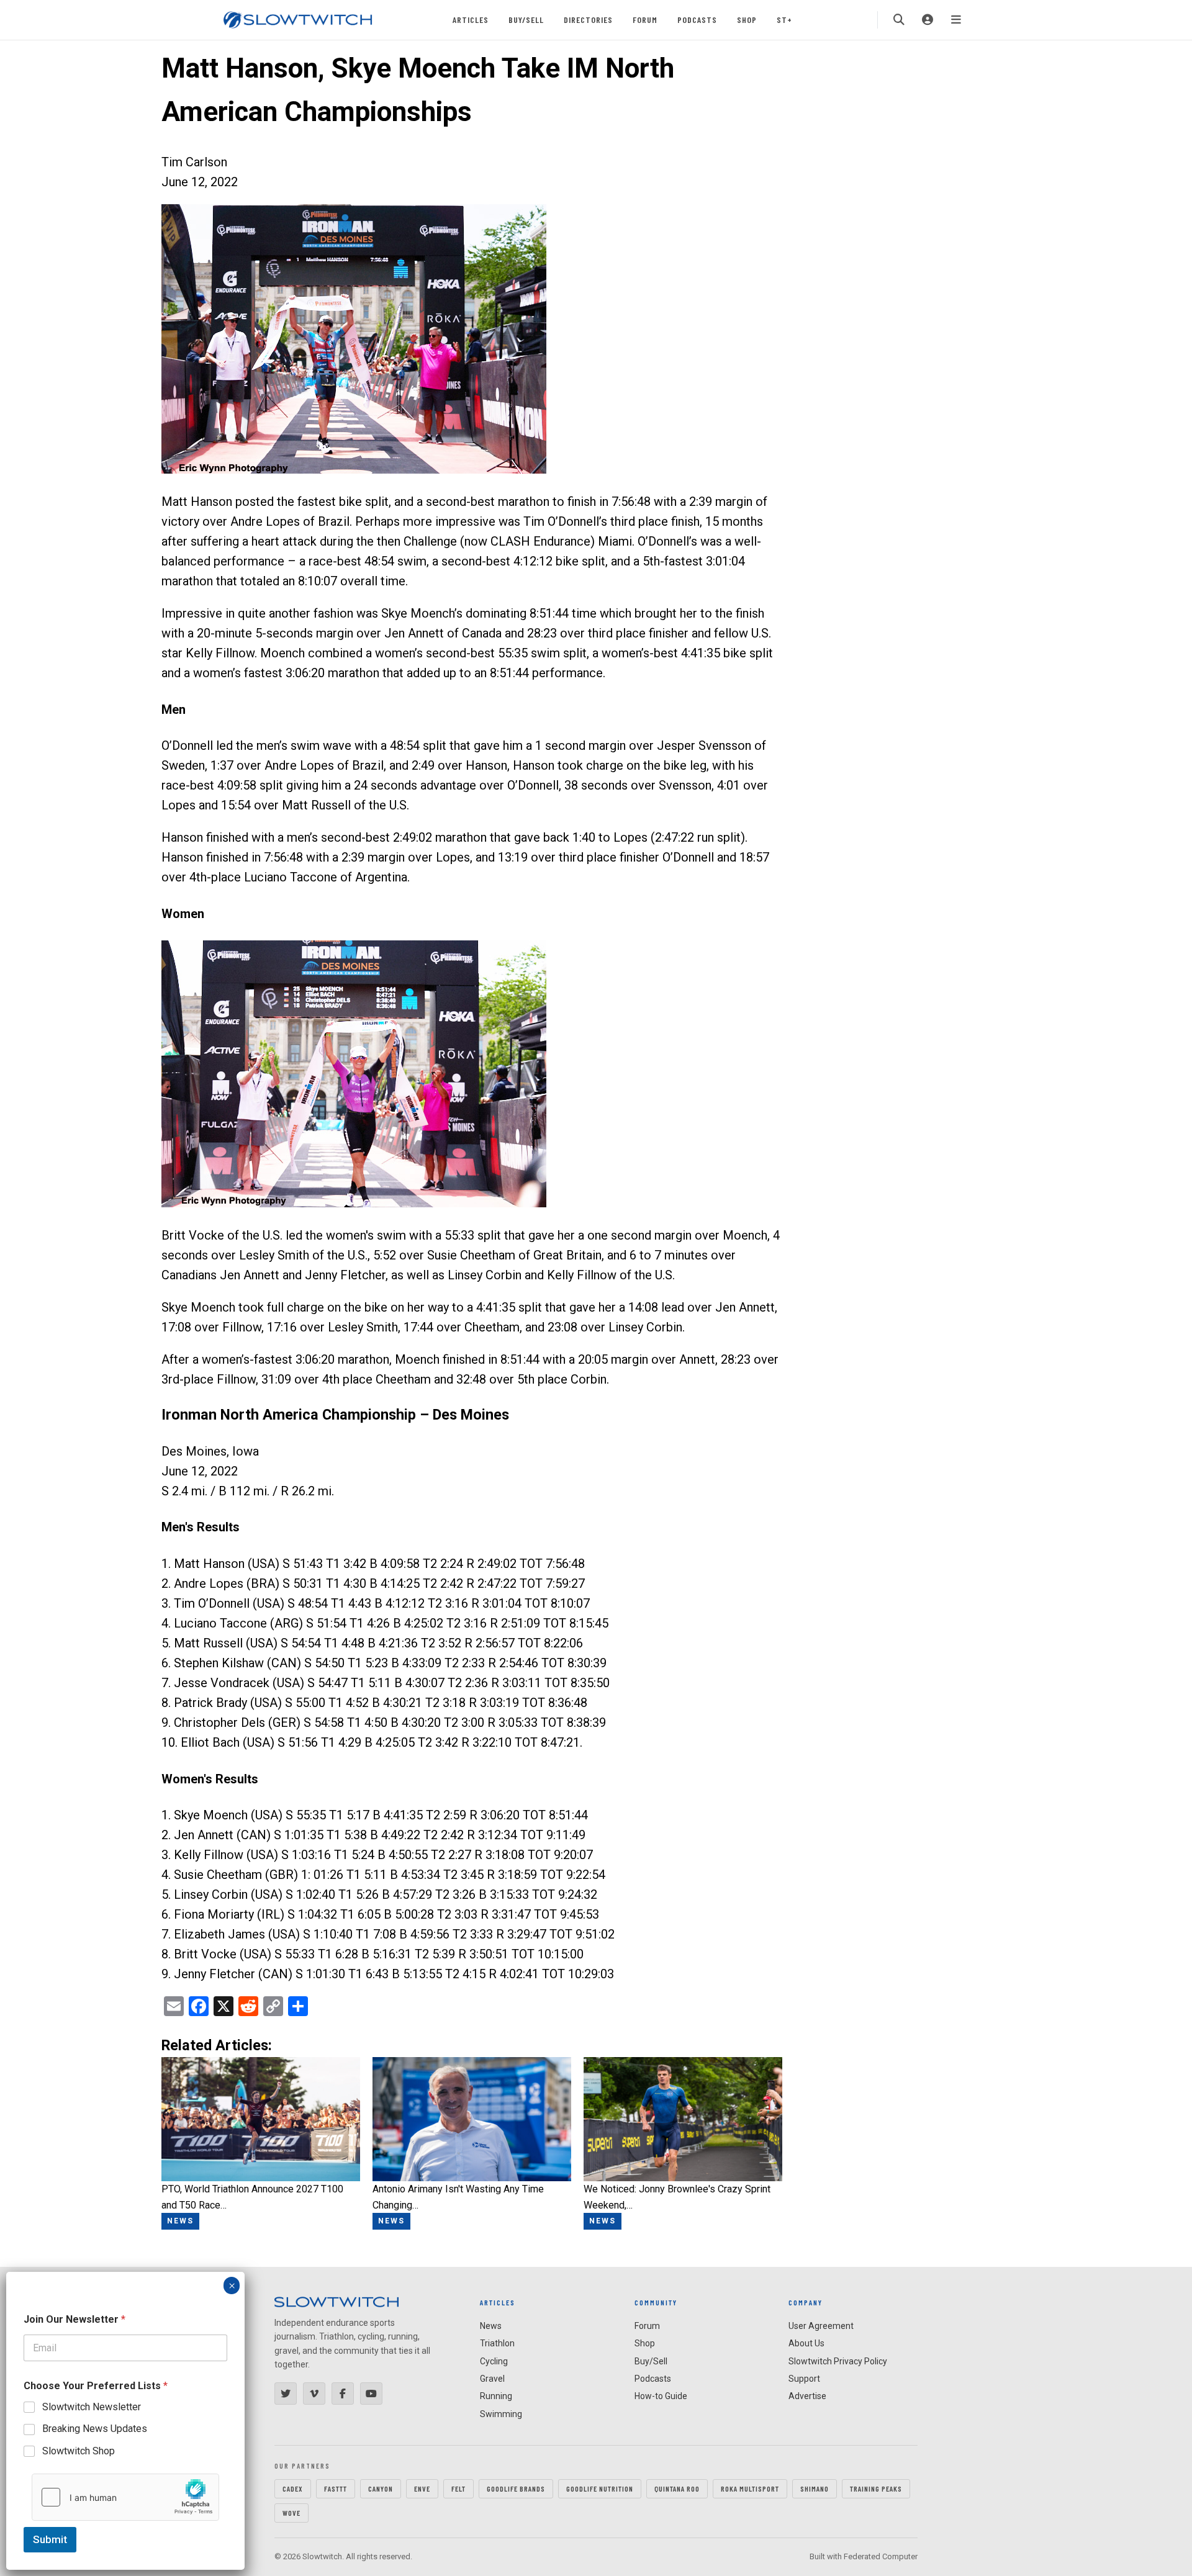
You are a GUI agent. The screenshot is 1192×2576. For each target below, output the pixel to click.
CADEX (293, 2488)
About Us (806, 2343)
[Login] (928, 20)
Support (804, 2379)
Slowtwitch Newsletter (92, 2407)
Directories (588, 20)
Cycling (494, 2361)
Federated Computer (881, 2556)
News (491, 2326)
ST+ (784, 20)
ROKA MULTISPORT (750, 2488)
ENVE (422, 2488)
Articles (471, 20)
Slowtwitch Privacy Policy (838, 2361)
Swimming (501, 2414)
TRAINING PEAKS (876, 2488)
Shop (747, 20)
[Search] (899, 20)
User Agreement (821, 2326)
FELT (458, 2488)
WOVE (291, 2513)
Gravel (492, 2379)
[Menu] (956, 20)
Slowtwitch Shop (79, 2451)
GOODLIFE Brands (516, 2488)
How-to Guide (661, 2396)
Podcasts (697, 20)
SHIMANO (815, 2488)
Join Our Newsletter (74, 2319)
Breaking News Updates (95, 2429)
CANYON (381, 2488)
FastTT (336, 2488)
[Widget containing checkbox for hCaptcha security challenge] (125, 2497)
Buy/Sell (526, 20)
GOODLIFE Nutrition (600, 2488)
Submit (50, 2539)
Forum (645, 20)
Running (496, 2396)
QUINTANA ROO (677, 2488)
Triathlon (497, 2343)
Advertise (807, 2396)
